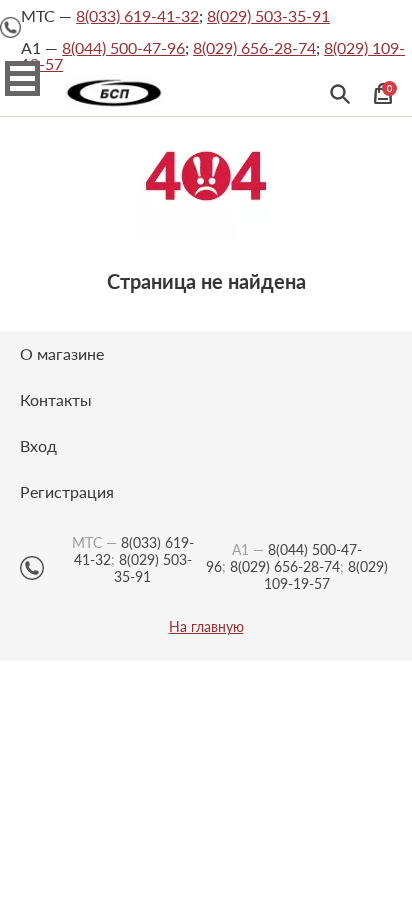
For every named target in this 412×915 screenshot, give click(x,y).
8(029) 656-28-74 (254, 47)
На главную (206, 627)
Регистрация (67, 491)
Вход (38, 445)
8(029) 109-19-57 (326, 575)
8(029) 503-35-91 (268, 15)
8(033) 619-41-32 (137, 15)
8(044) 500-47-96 (123, 47)
